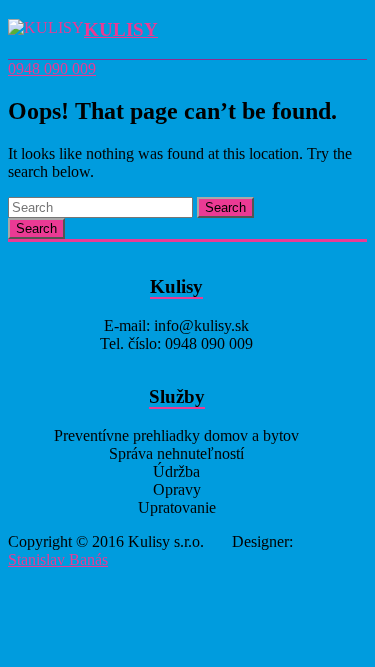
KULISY (121, 29)
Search (225, 207)
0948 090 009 (52, 68)
